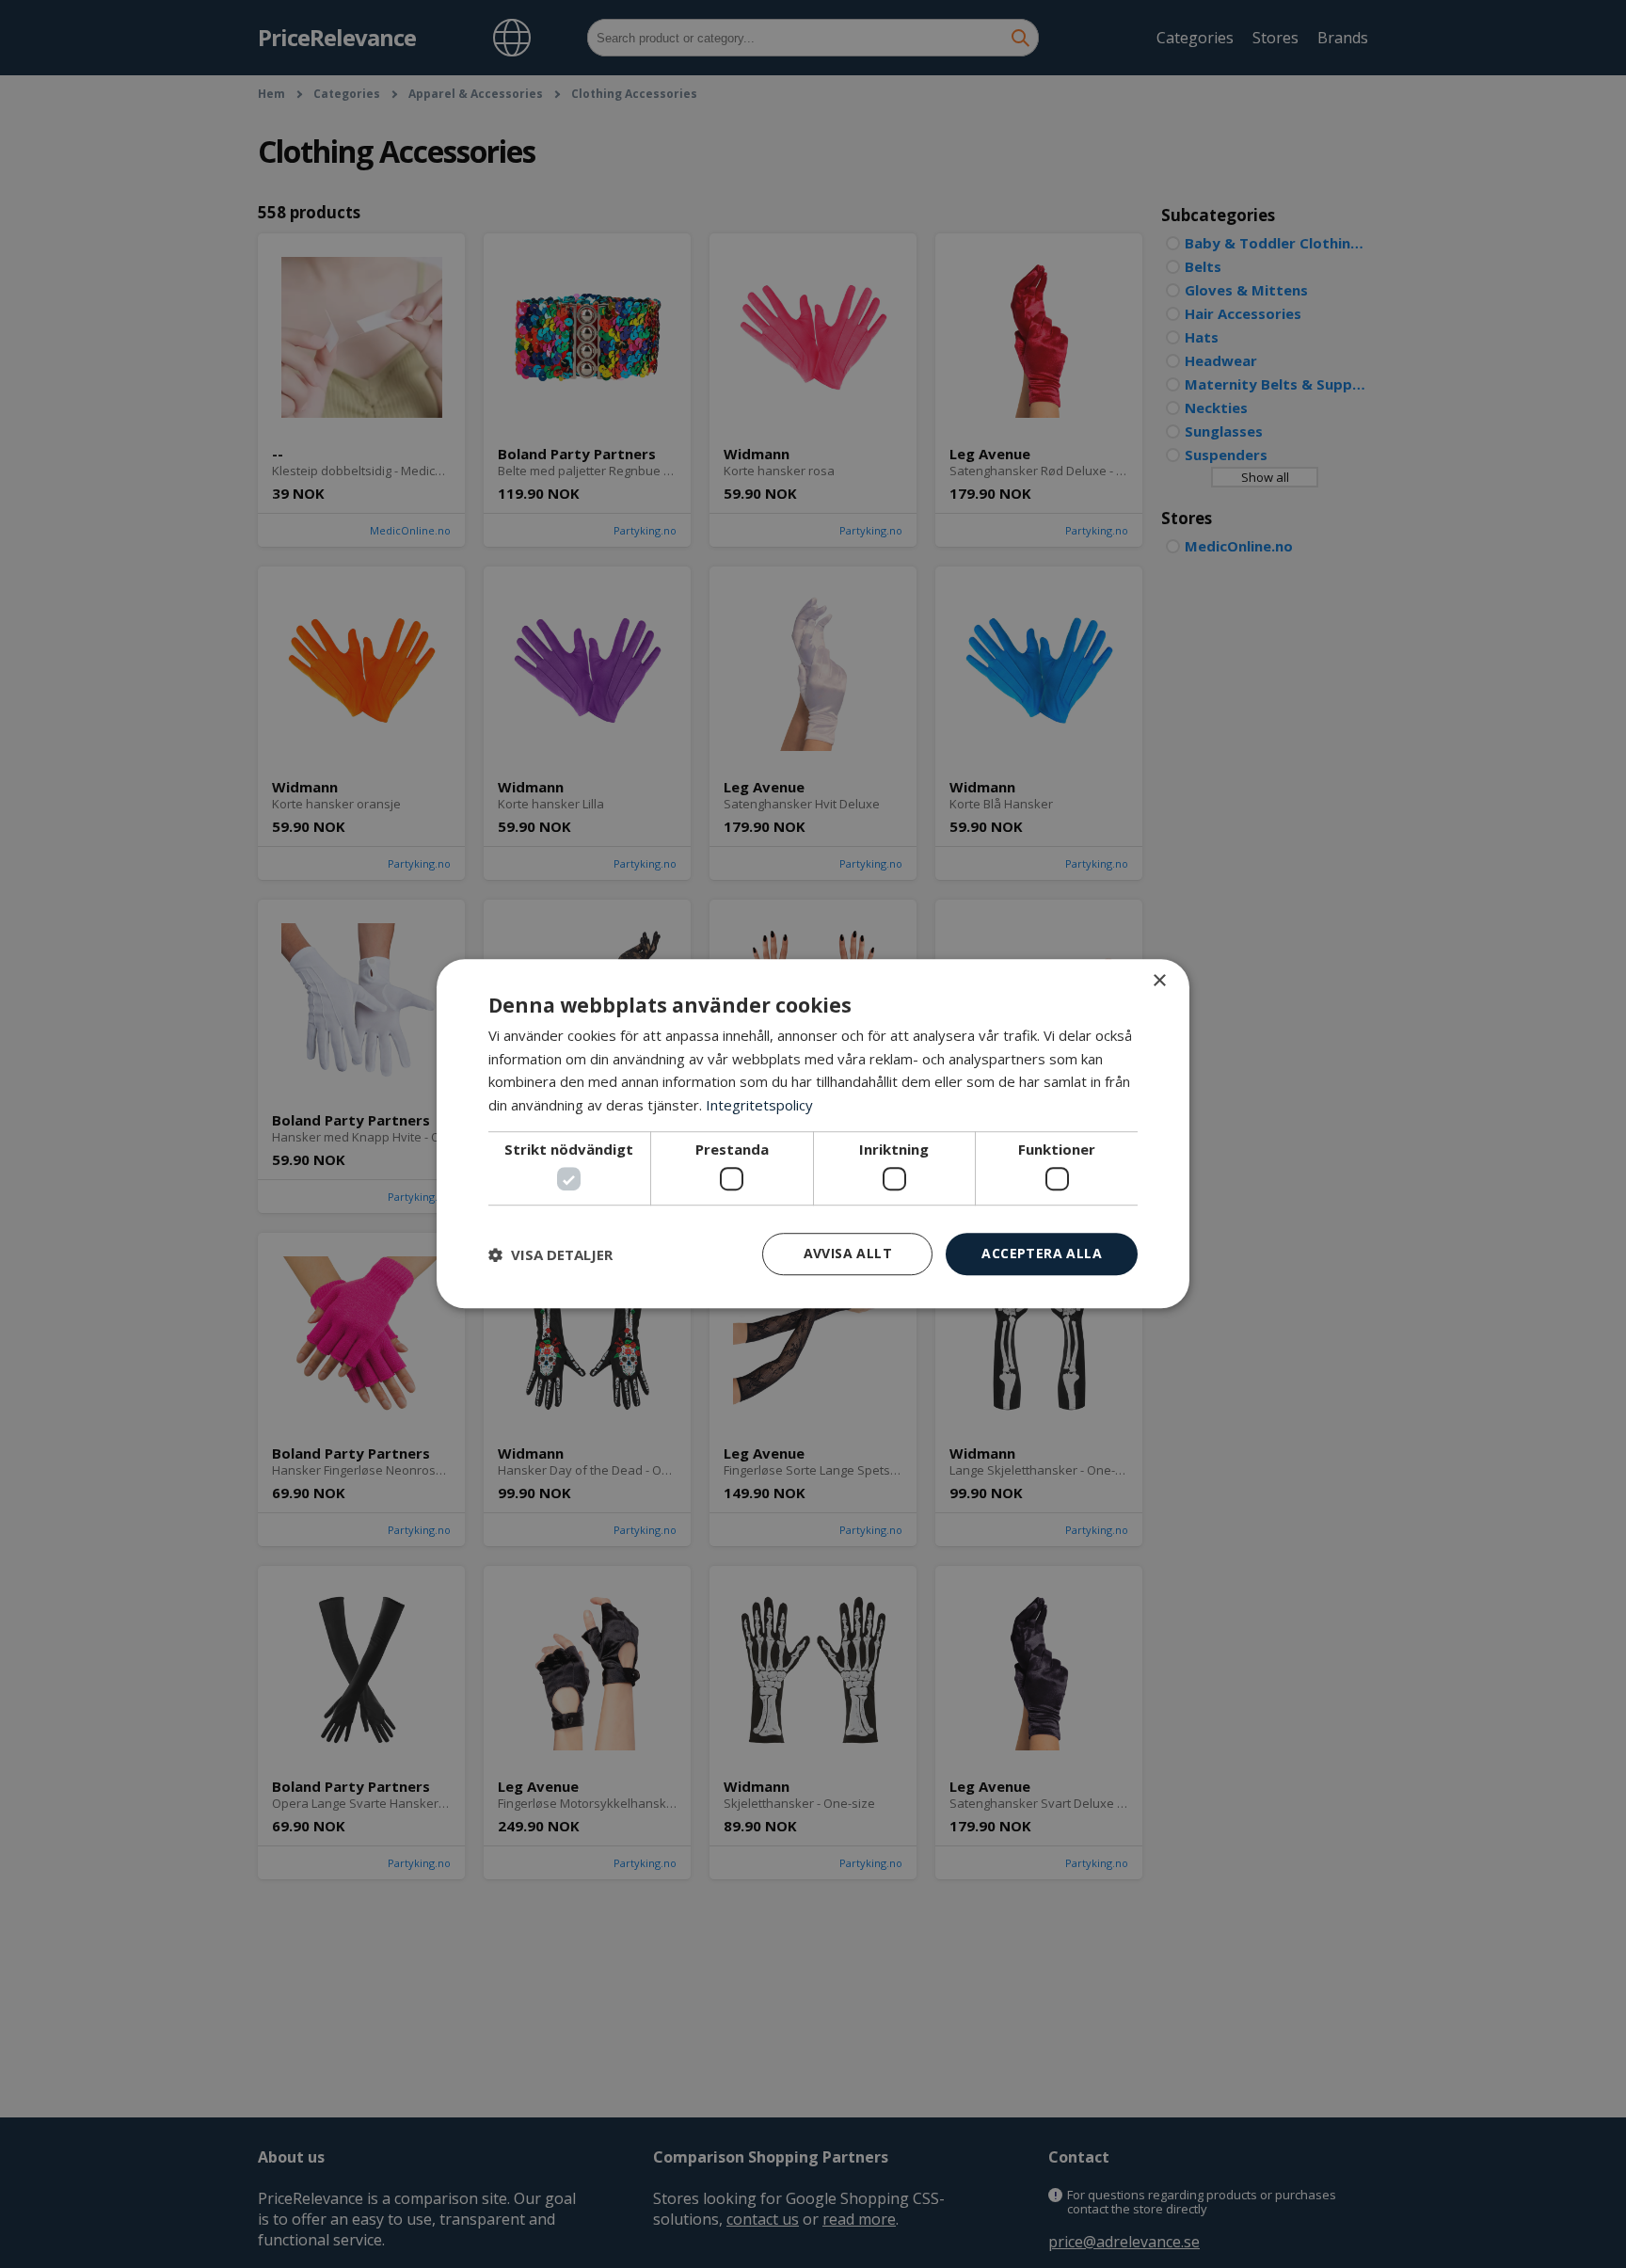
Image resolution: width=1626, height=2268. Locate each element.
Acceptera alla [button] (1042, 1254)
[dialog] (813, 1134)
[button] (550, 1254)
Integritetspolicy (759, 1106)
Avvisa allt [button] (848, 1254)
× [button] (1159, 981)
